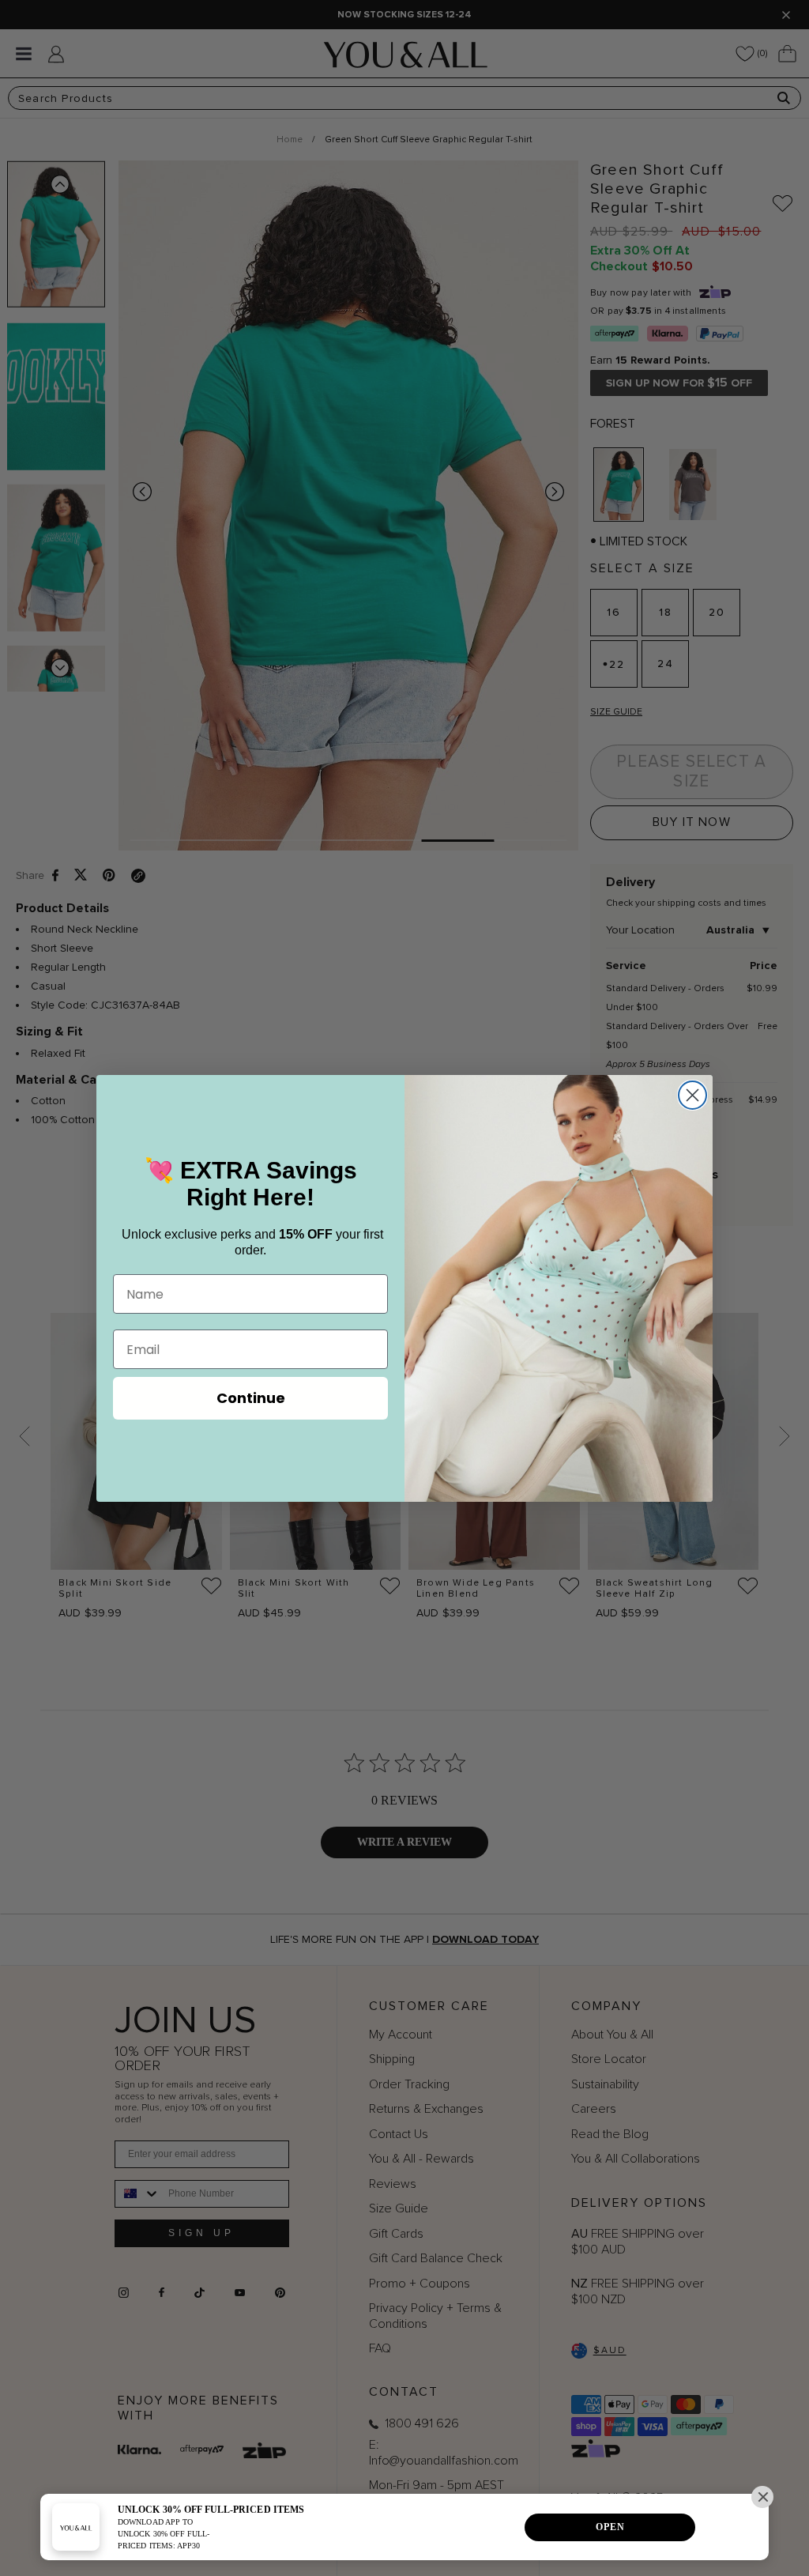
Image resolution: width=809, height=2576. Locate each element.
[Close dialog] (692, 1095)
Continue (251, 1398)
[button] (762, 2497)
